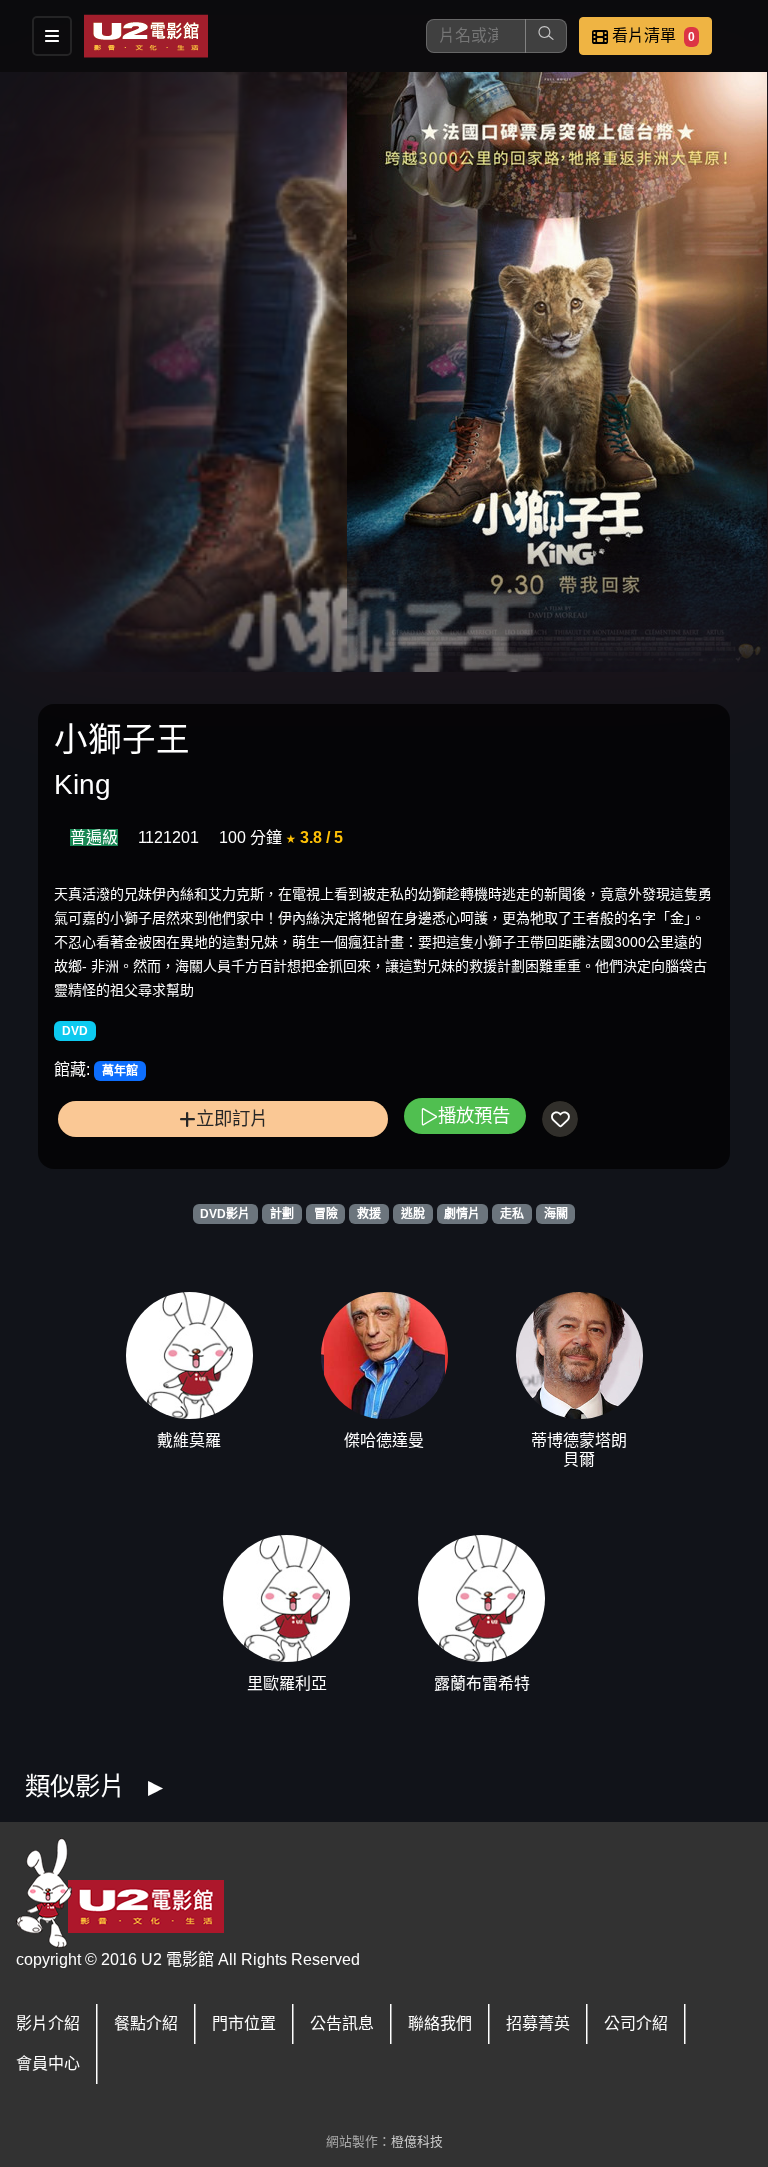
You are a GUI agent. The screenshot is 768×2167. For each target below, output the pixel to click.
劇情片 (462, 1214)
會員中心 (48, 2063)
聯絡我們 (440, 2023)
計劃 (282, 1214)
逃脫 (413, 1214)
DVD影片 (225, 1214)
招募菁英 (538, 2023)
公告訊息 (342, 2023)
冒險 (326, 1214)
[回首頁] (146, 36)
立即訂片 (232, 1118)
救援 (369, 1214)
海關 (556, 1214)
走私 (512, 1214)
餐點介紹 (146, 2023)
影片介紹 (48, 2023)
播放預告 (474, 1115)
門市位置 (244, 2023)
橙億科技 (417, 2141)
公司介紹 (636, 2023)
